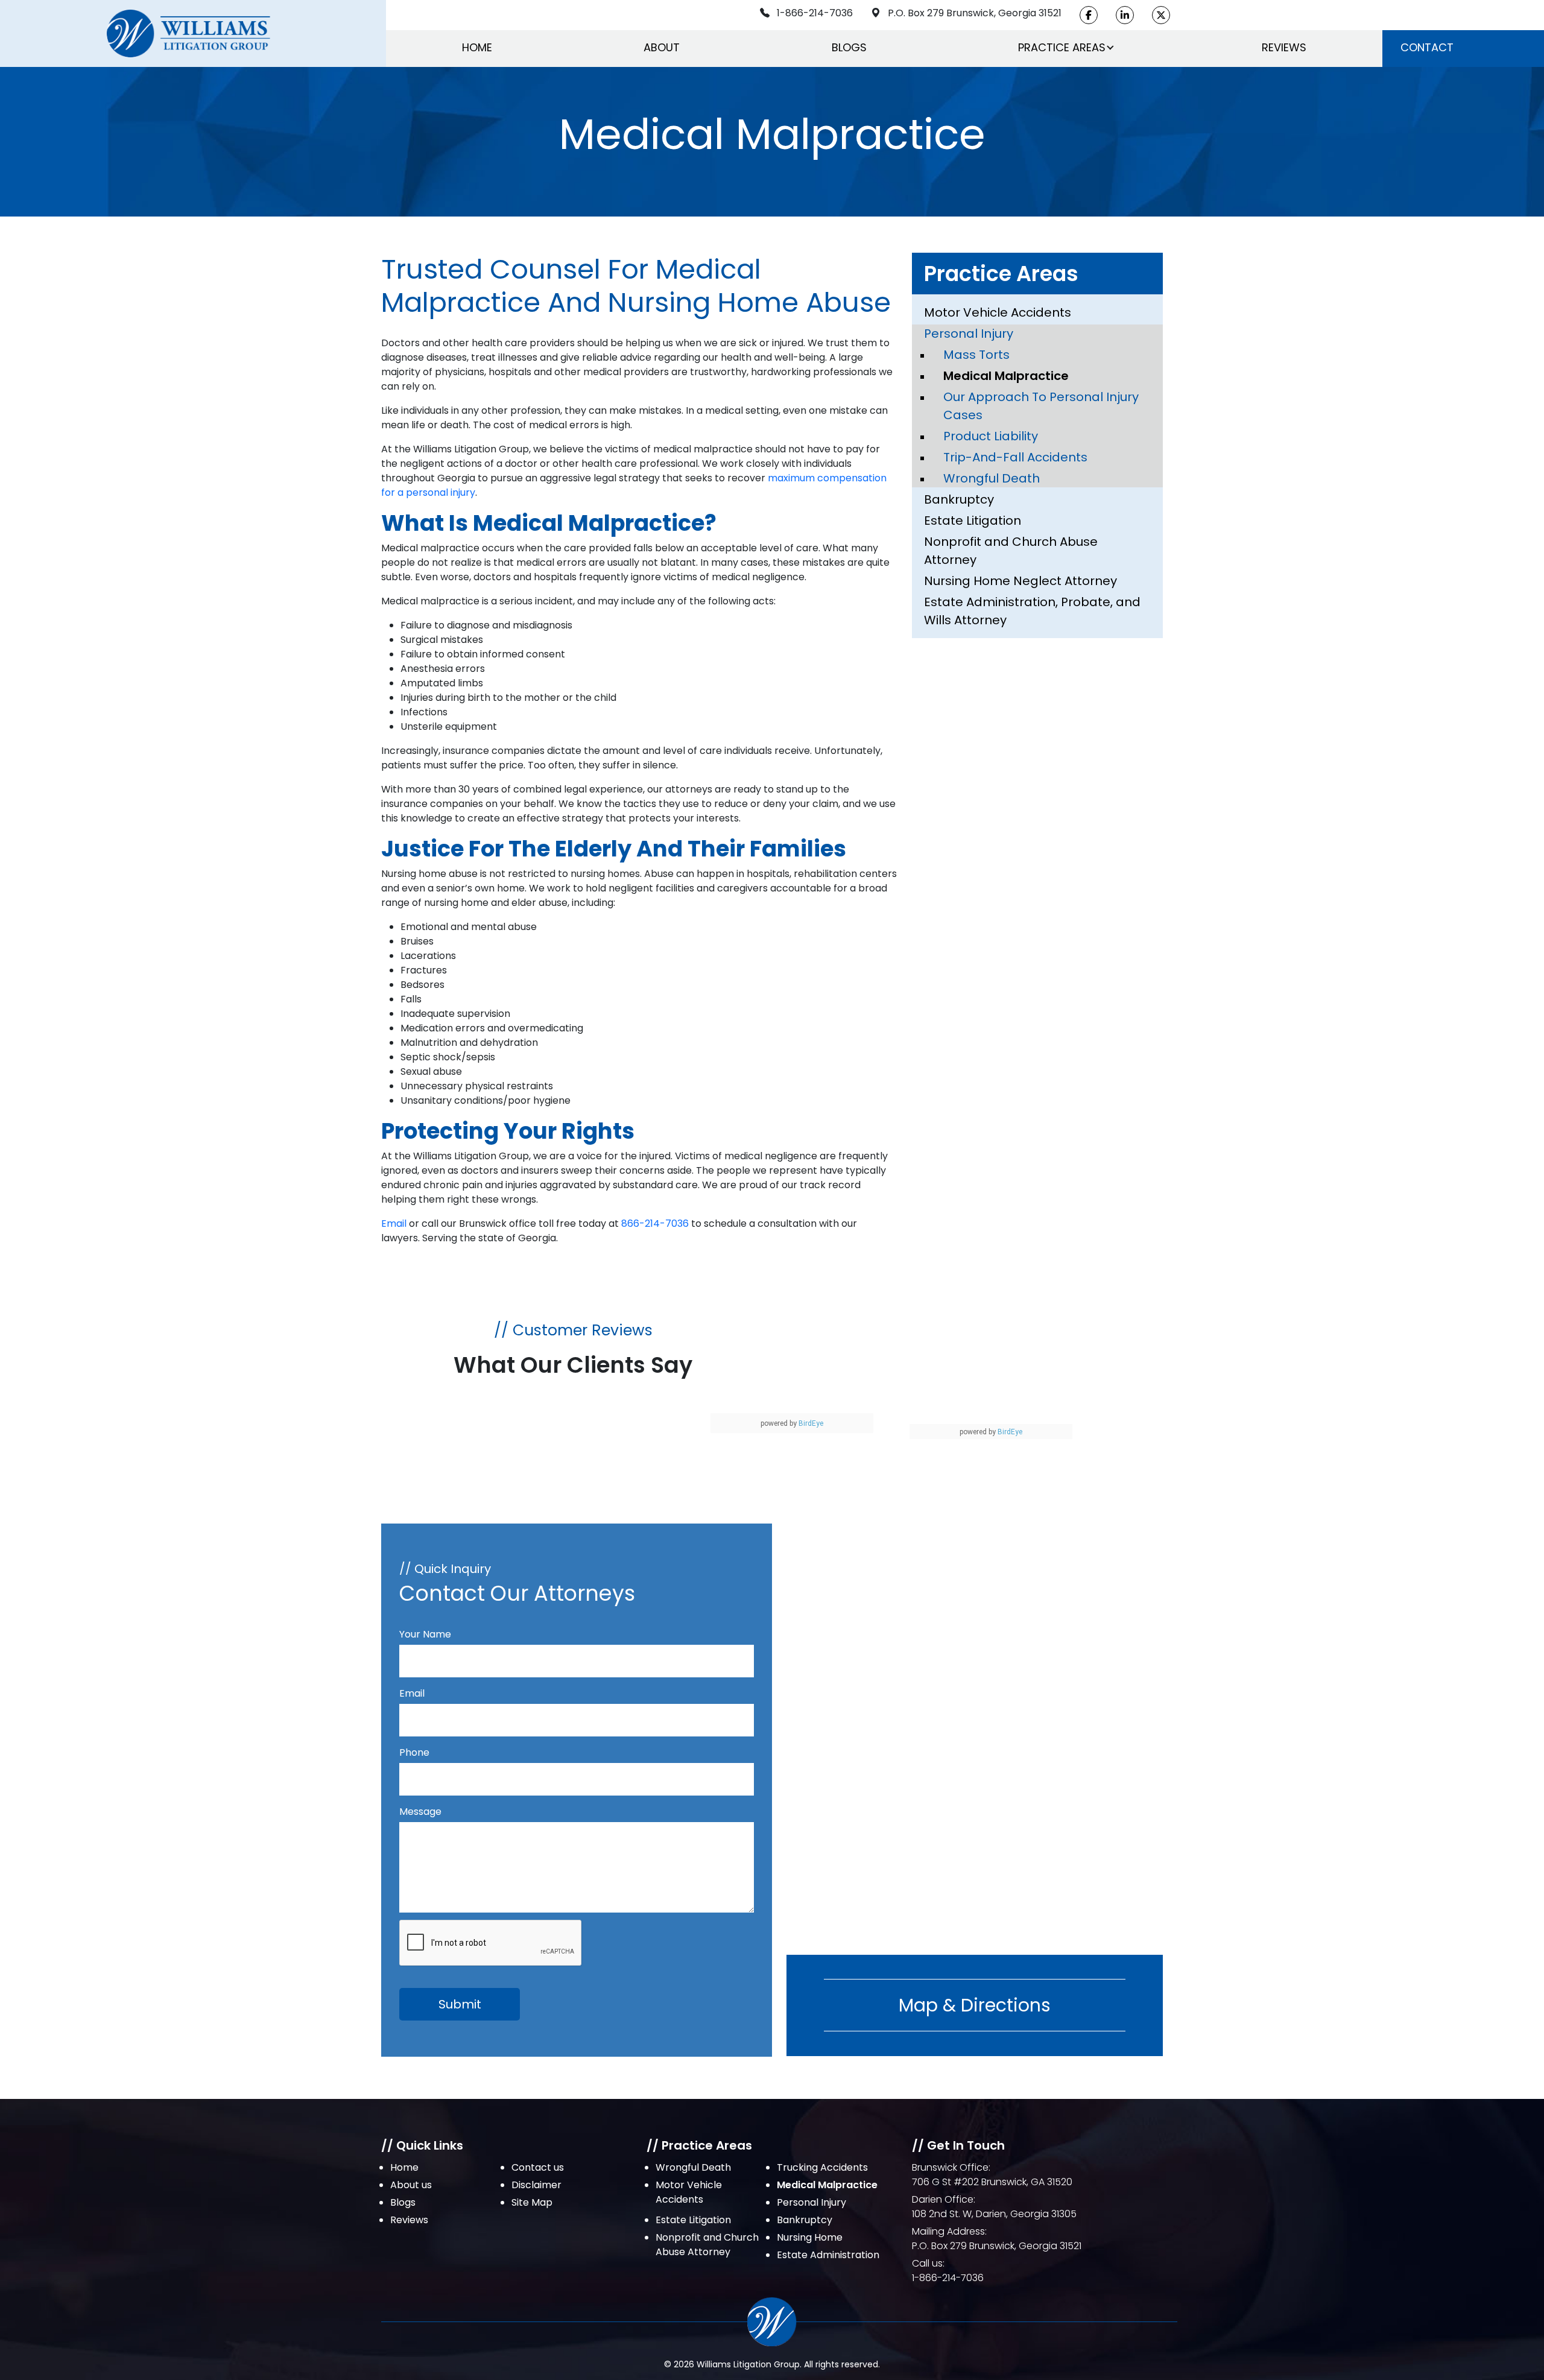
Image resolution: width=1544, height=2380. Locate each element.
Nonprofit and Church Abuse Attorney (1011, 551)
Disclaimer (536, 2185)
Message (420, 1812)
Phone (414, 1752)
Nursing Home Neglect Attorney (1020, 581)
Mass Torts (976, 355)
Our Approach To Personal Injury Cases (1041, 406)
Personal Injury (969, 334)
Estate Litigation (973, 521)
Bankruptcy (959, 499)
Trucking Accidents (822, 2167)
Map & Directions (975, 2005)
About (662, 47)
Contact (1427, 47)
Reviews (1284, 47)
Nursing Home (810, 2237)
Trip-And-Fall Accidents (1015, 457)
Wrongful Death (992, 478)
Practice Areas (1062, 47)
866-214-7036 (655, 1223)
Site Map (532, 2202)
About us (411, 2185)
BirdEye (811, 1423)
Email (394, 1223)
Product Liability (991, 436)
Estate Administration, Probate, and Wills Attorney (1032, 611)
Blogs (849, 47)
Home (477, 47)
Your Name (425, 1634)
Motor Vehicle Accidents (998, 312)
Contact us (538, 2167)
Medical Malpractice (1006, 376)
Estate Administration (828, 2255)
